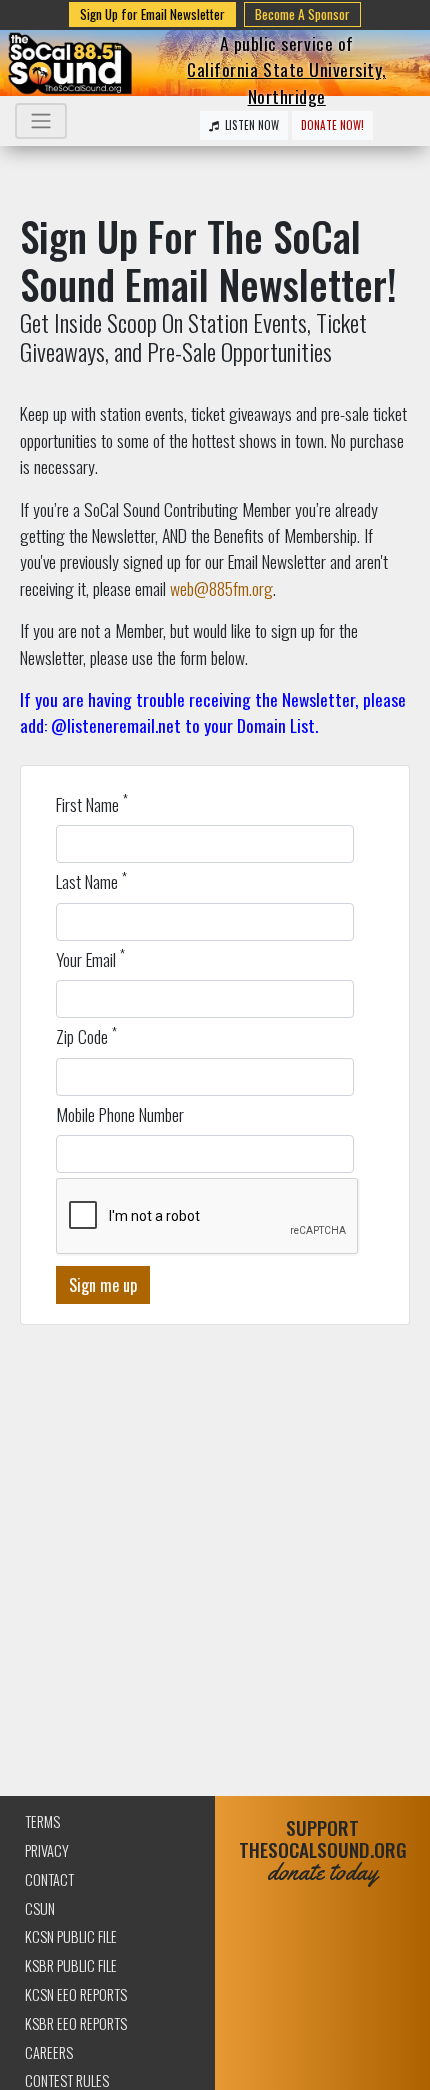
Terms (42, 1821)
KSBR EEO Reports (76, 2023)
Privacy (47, 1850)
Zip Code (86, 1036)
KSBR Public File (71, 1965)
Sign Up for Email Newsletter (152, 14)
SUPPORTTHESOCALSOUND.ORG (323, 1850)
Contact (49, 1879)
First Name (92, 804)
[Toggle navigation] (41, 121)
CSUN (40, 1908)
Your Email (90, 959)
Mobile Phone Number (120, 1114)
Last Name (91, 881)
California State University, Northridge (286, 82)
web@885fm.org (221, 588)
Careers (49, 2052)
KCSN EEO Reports (76, 1994)
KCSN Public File (71, 1936)
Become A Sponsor (302, 14)
